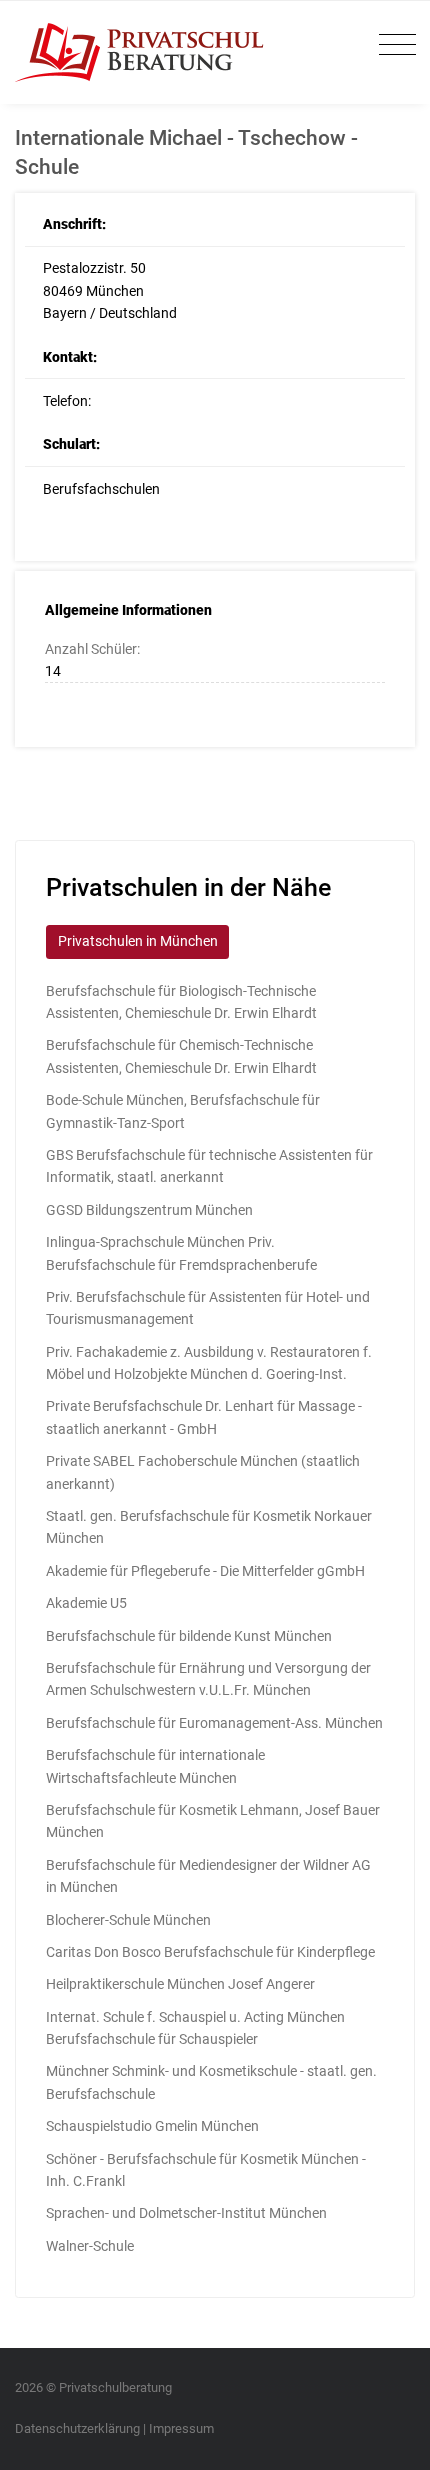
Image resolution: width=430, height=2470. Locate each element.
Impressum (181, 2428)
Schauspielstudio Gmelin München (152, 2126)
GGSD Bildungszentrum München (149, 1210)
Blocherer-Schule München (128, 1920)
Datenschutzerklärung (77, 2428)
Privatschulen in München (138, 941)
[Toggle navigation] (392, 45)
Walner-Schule (90, 2246)
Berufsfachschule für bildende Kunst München (189, 1636)
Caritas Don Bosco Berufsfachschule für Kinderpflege (210, 1952)
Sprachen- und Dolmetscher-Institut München (186, 2213)
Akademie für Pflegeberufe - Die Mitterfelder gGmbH (205, 1571)
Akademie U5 (86, 1603)
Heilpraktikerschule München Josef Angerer (180, 1984)
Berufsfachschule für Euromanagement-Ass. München (214, 1723)
